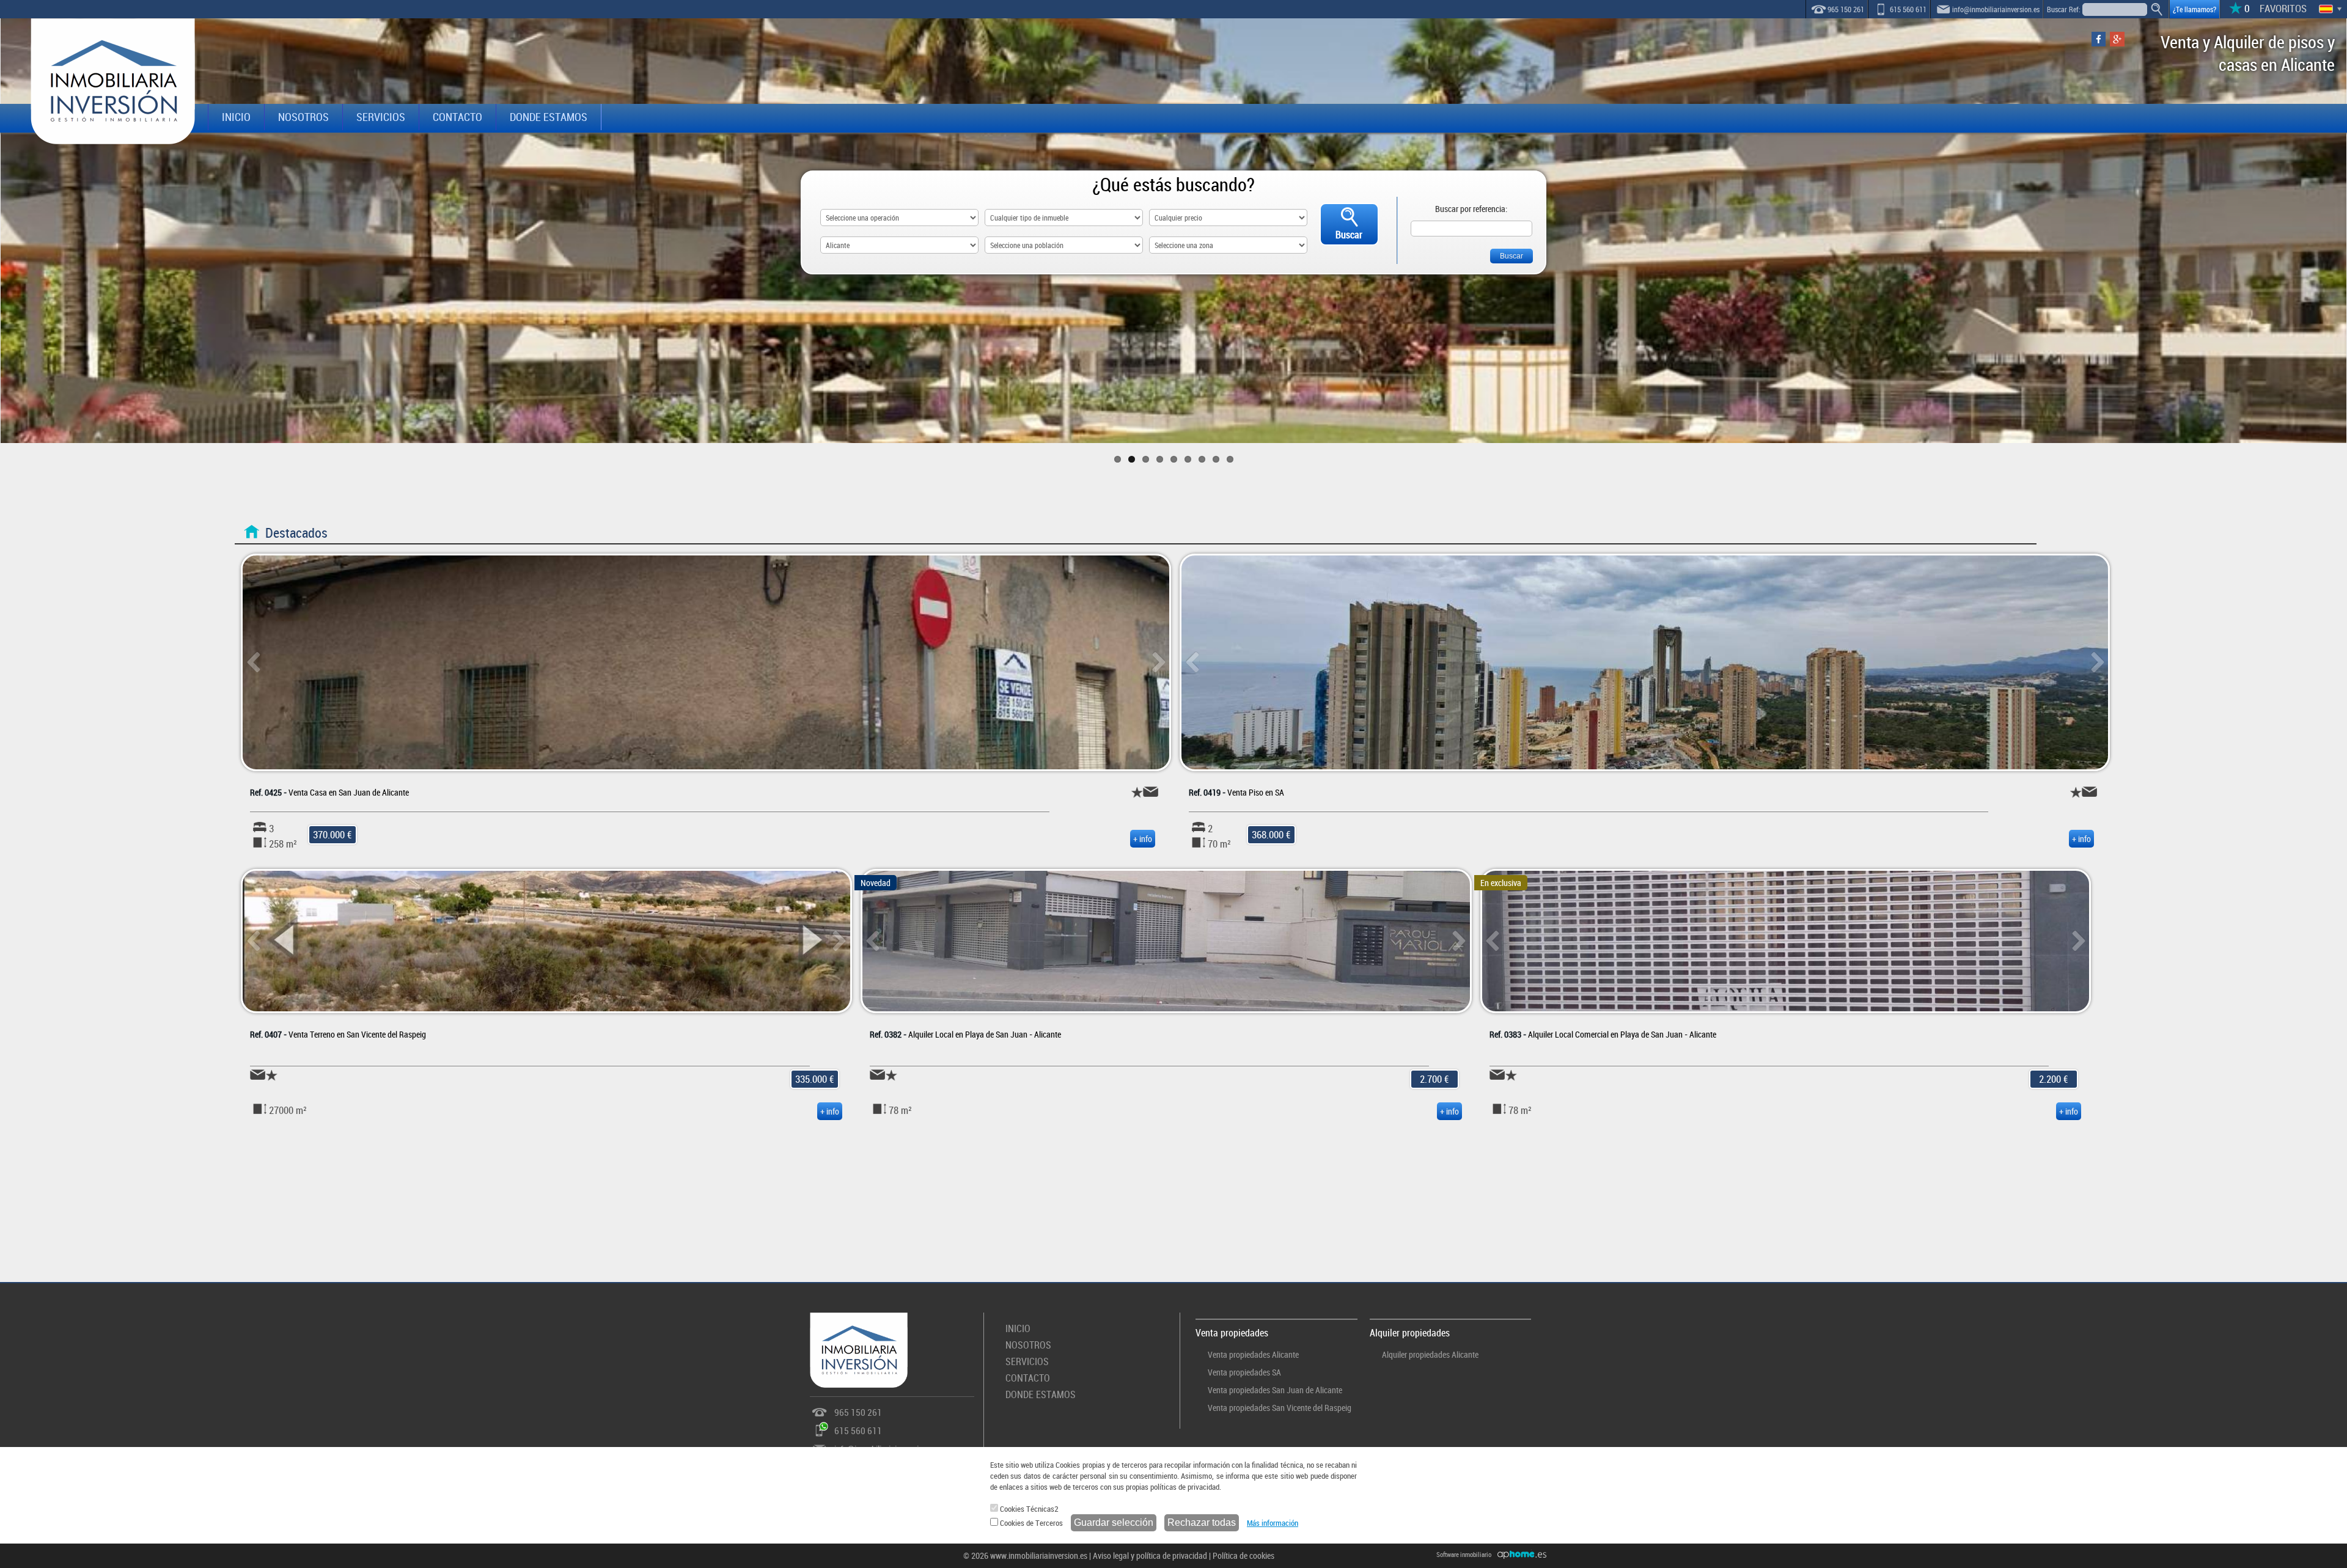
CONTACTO (457, 117)
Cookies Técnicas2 (1028, 1509)
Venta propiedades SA (1244, 1372)
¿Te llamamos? (2195, 9)
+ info (1143, 839)
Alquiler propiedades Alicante (1430, 1354)
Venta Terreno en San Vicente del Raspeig (338, 1034)
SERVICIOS (381, 117)
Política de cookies (1243, 1555)
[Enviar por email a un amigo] (1151, 792)
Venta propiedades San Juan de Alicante (1275, 1390)
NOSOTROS (303, 117)
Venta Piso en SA (1236, 792)
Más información (1273, 1523)
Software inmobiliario (1464, 1554)
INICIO (236, 117)
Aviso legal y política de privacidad (1150, 1555)
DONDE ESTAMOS (549, 117)
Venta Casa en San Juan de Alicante (329, 792)
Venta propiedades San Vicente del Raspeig (1280, 1408)
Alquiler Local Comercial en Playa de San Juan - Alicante (1603, 1034)
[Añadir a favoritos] (1137, 792)
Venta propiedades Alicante (1253, 1354)
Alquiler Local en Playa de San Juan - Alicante (965, 1034)
